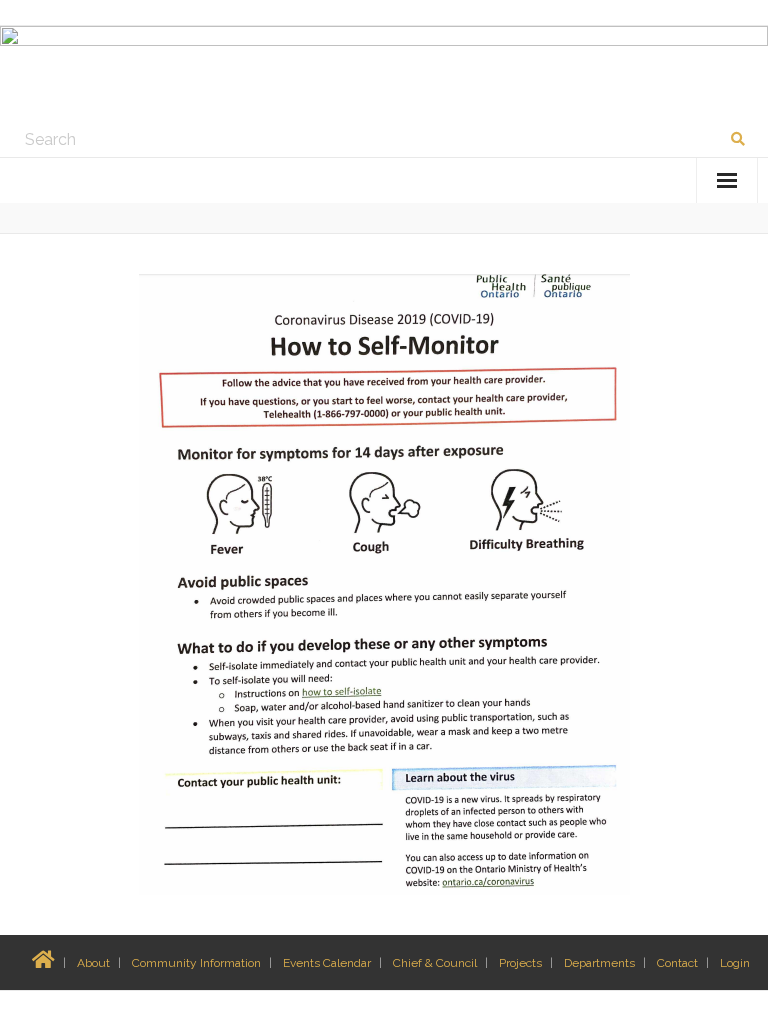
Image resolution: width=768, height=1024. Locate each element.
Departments (599, 963)
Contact (677, 963)
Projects (520, 963)
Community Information (196, 963)
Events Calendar (327, 963)
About (93, 963)
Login (735, 963)
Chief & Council (435, 963)
